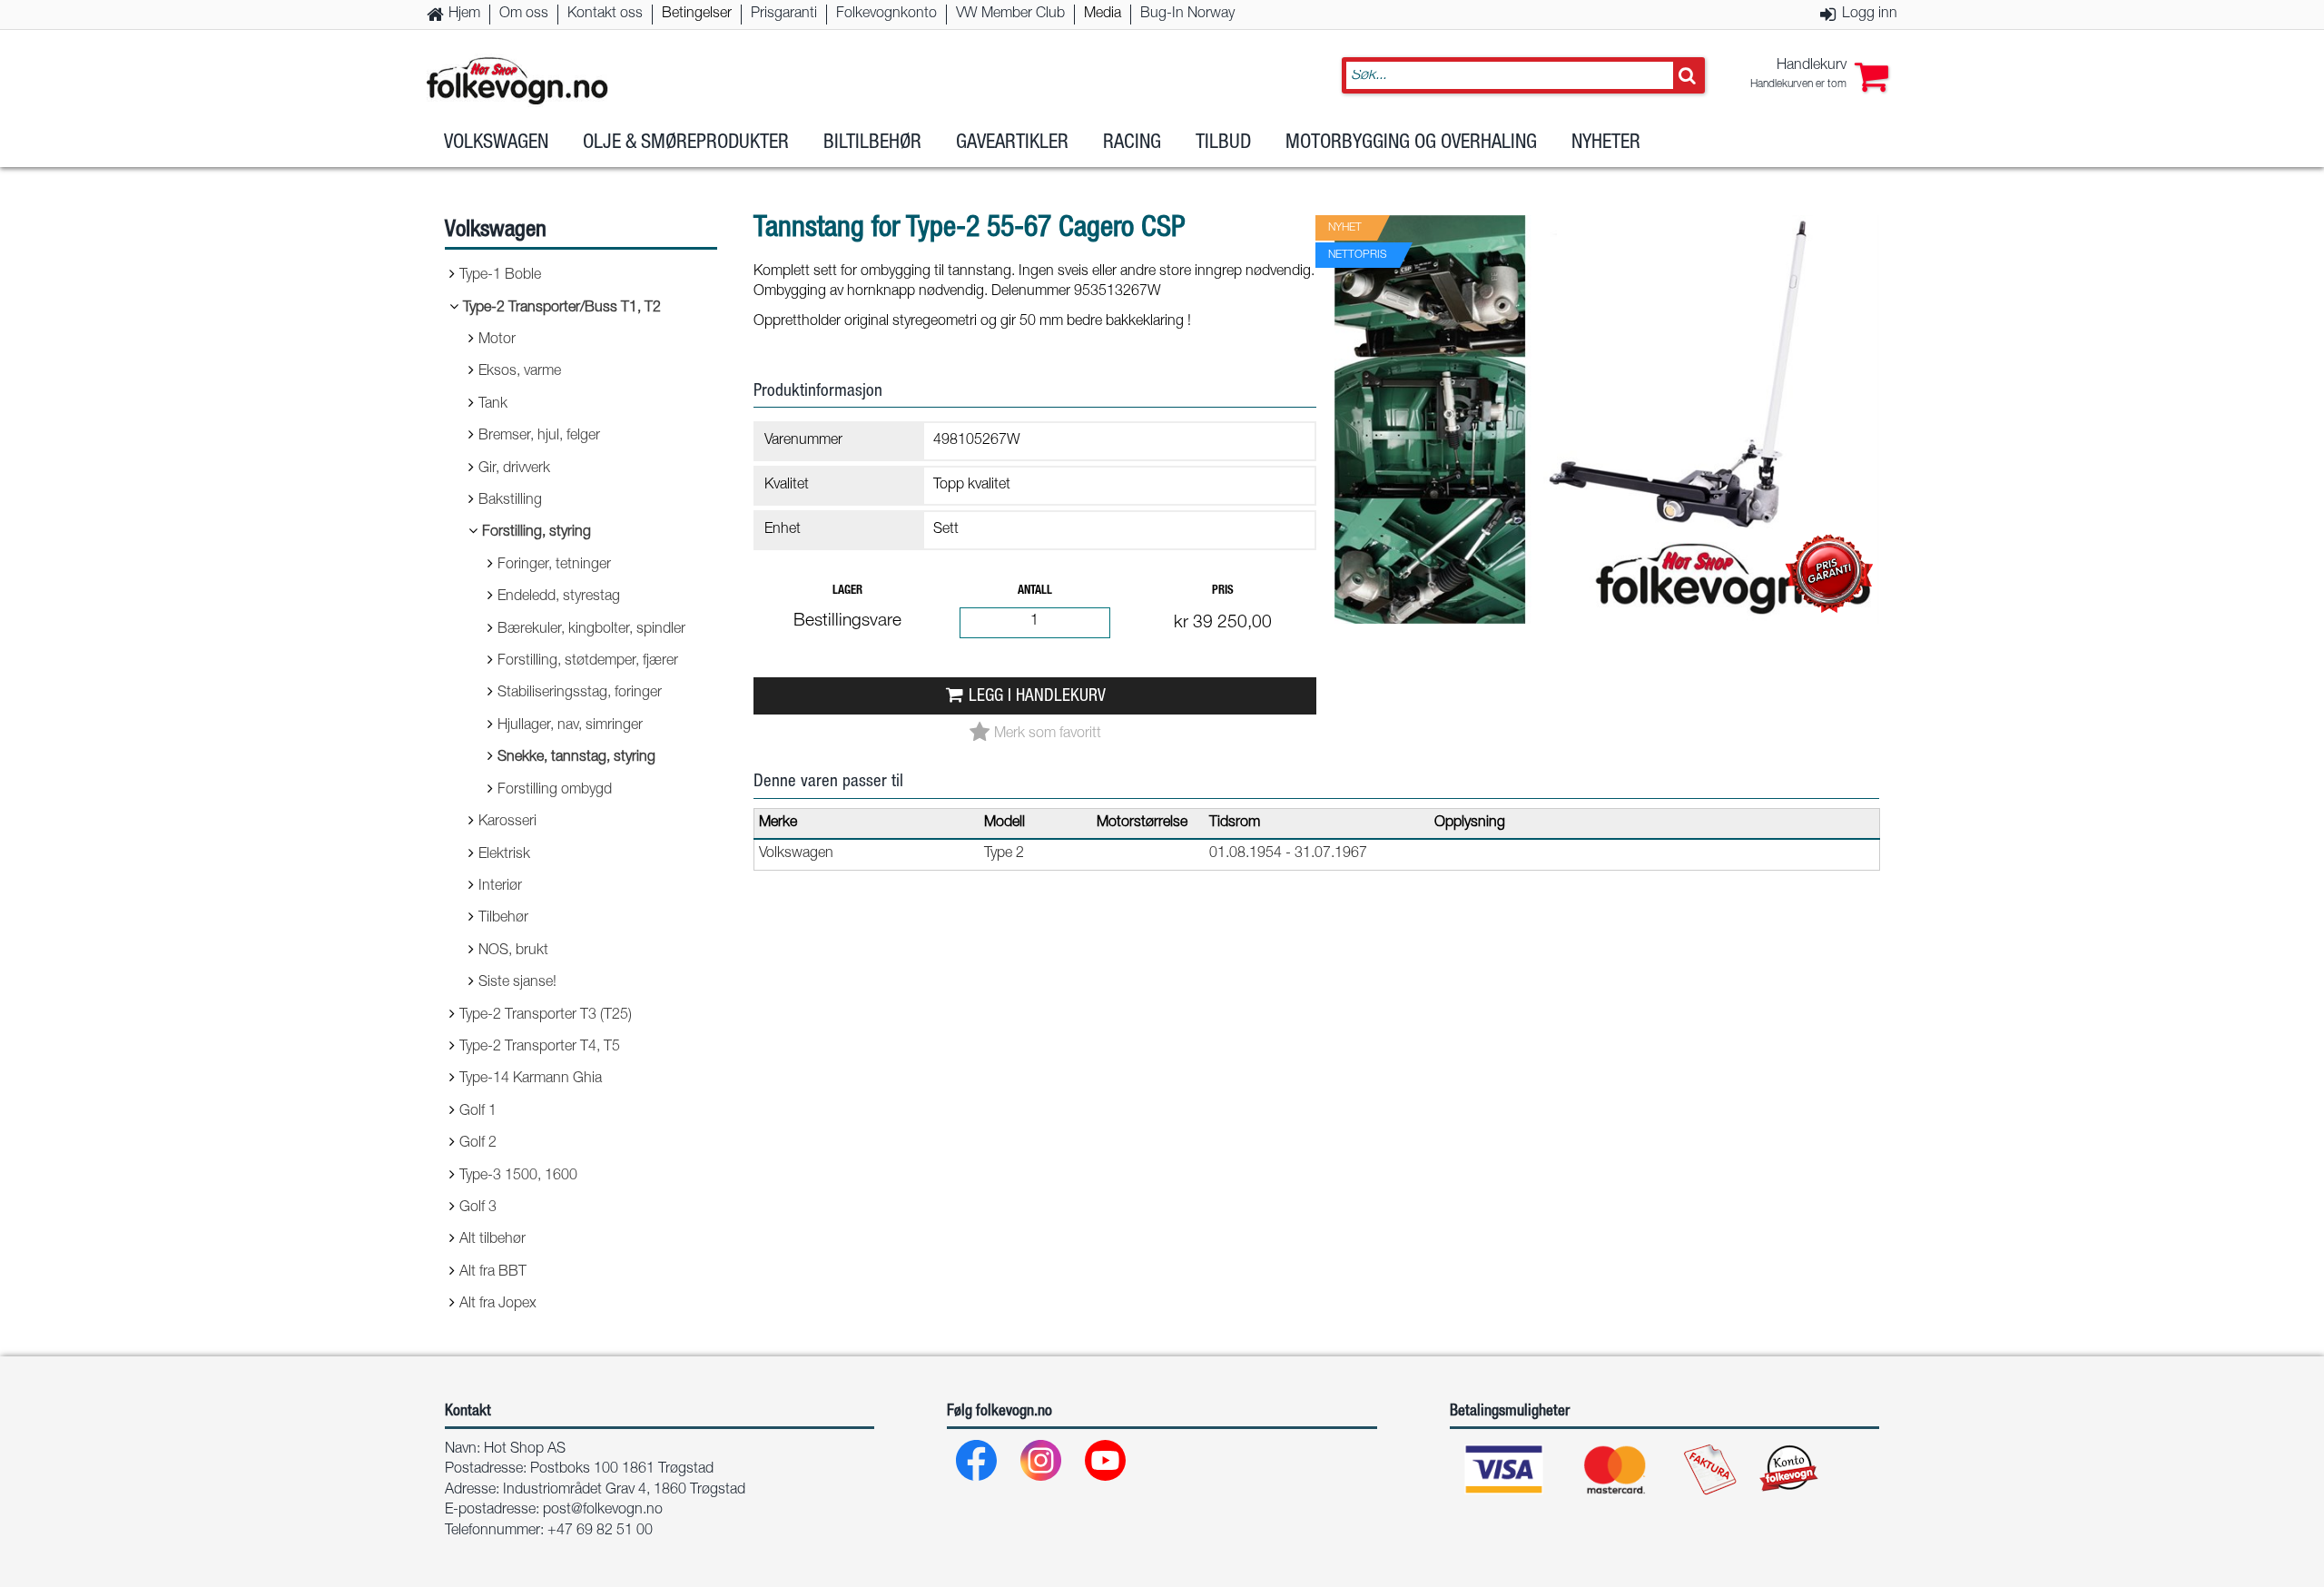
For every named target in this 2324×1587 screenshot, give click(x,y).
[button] (1819, 75)
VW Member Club (1010, 15)
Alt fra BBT (493, 1273)
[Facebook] (977, 1465)
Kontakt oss (605, 15)
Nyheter (1606, 143)
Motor (497, 340)
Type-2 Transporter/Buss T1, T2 (562, 309)
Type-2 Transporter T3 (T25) (546, 1016)
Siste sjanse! (517, 983)
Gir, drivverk (514, 469)
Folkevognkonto (886, 15)
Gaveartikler (1012, 143)
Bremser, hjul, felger (539, 437)
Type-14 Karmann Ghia (531, 1079)
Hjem (464, 15)
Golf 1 (478, 1112)
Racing (1132, 143)
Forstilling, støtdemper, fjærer (588, 662)
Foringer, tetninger (554, 566)
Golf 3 (478, 1208)
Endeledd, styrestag (559, 597)
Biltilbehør (872, 143)
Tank (493, 405)
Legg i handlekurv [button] (1037, 697)
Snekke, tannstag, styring (576, 758)
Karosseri (507, 823)
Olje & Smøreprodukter (686, 143)
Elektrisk (504, 855)
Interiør (500, 887)
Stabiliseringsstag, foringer (580, 694)
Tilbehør (503, 919)
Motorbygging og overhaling (1411, 143)
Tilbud (1223, 143)
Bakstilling (510, 501)
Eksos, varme (520, 372)
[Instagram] (1042, 1465)
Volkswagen (496, 143)
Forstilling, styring (537, 533)
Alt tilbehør (492, 1240)
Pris (1223, 591)
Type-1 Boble (500, 276)
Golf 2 (478, 1144)
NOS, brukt (513, 951)
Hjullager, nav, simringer (570, 726)
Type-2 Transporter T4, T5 (540, 1048)
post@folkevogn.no (603, 1511)
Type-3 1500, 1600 (518, 1177)
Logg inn (1870, 15)
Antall (1035, 591)
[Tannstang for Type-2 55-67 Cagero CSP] (1607, 639)
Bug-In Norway (1187, 15)
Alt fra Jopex (498, 1305)
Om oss (524, 15)
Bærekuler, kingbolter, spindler (591, 630)
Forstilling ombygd (555, 791)
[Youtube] (1106, 1465)
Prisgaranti (784, 15)
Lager (847, 591)
